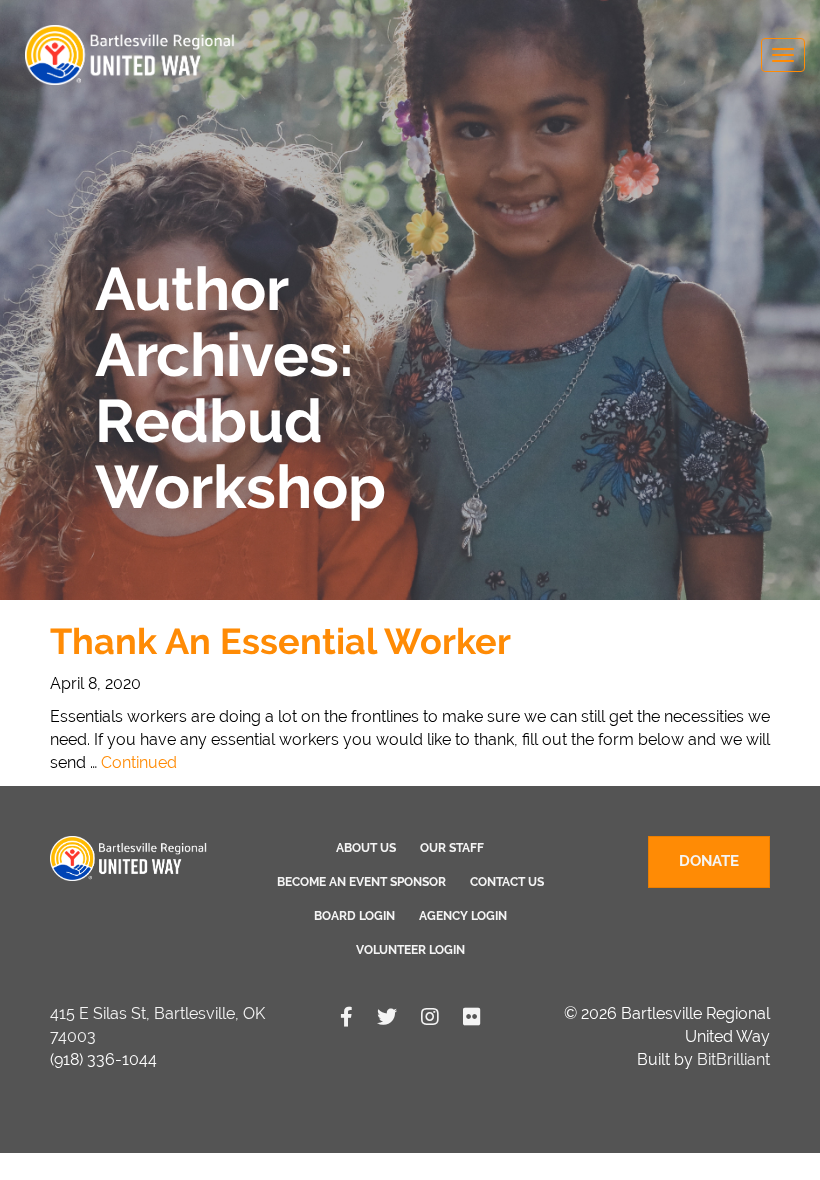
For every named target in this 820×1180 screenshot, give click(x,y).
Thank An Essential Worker (280, 641)
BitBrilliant (733, 1059)
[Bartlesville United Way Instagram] (430, 1017)
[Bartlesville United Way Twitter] (387, 1017)
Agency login (463, 916)
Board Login (354, 916)
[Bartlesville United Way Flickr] (472, 1017)
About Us (366, 848)
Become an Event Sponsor (361, 882)
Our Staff (452, 848)
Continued (139, 762)
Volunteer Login (410, 950)
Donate (709, 861)
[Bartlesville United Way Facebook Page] (346, 1017)
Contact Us (507, 882)
